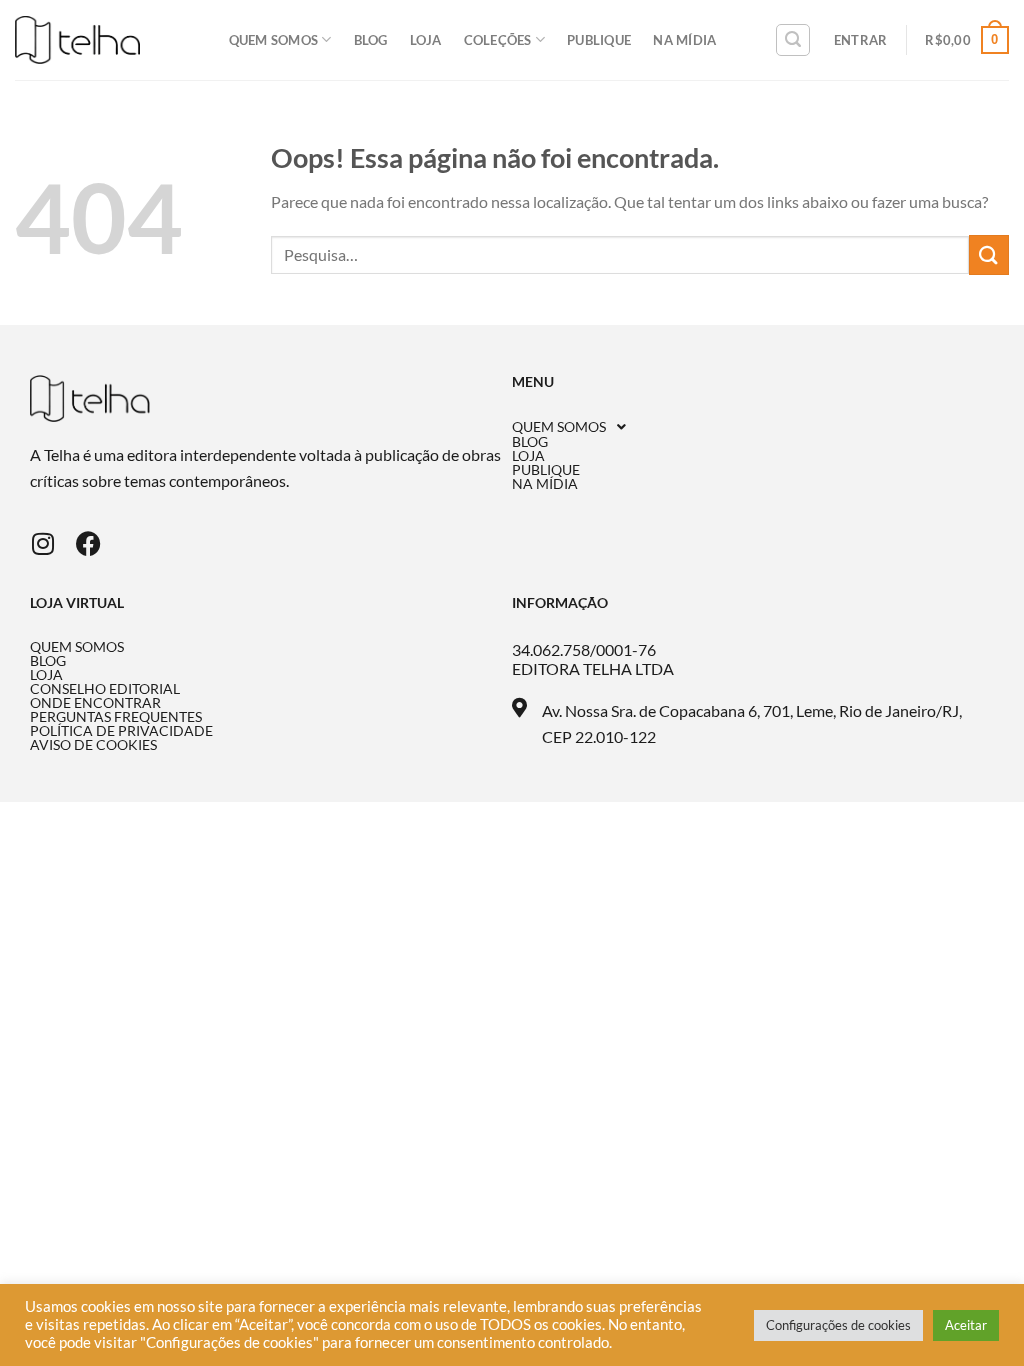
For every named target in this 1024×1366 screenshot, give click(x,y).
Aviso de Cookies (93, 745)
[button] (753, 427)
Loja (426, 40)
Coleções (498, 40)
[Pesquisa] (793, 40)
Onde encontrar (95, 703)
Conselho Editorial (105, 689)
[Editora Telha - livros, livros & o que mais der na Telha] (77, 40)
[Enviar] (989, 254)
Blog (371, 40)
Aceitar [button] (966, 1325)
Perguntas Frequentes (116, 717)
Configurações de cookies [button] (838, 1325)
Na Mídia (684, 40)
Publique (599, 40)
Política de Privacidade (121, 731)
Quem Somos (274, 40)
